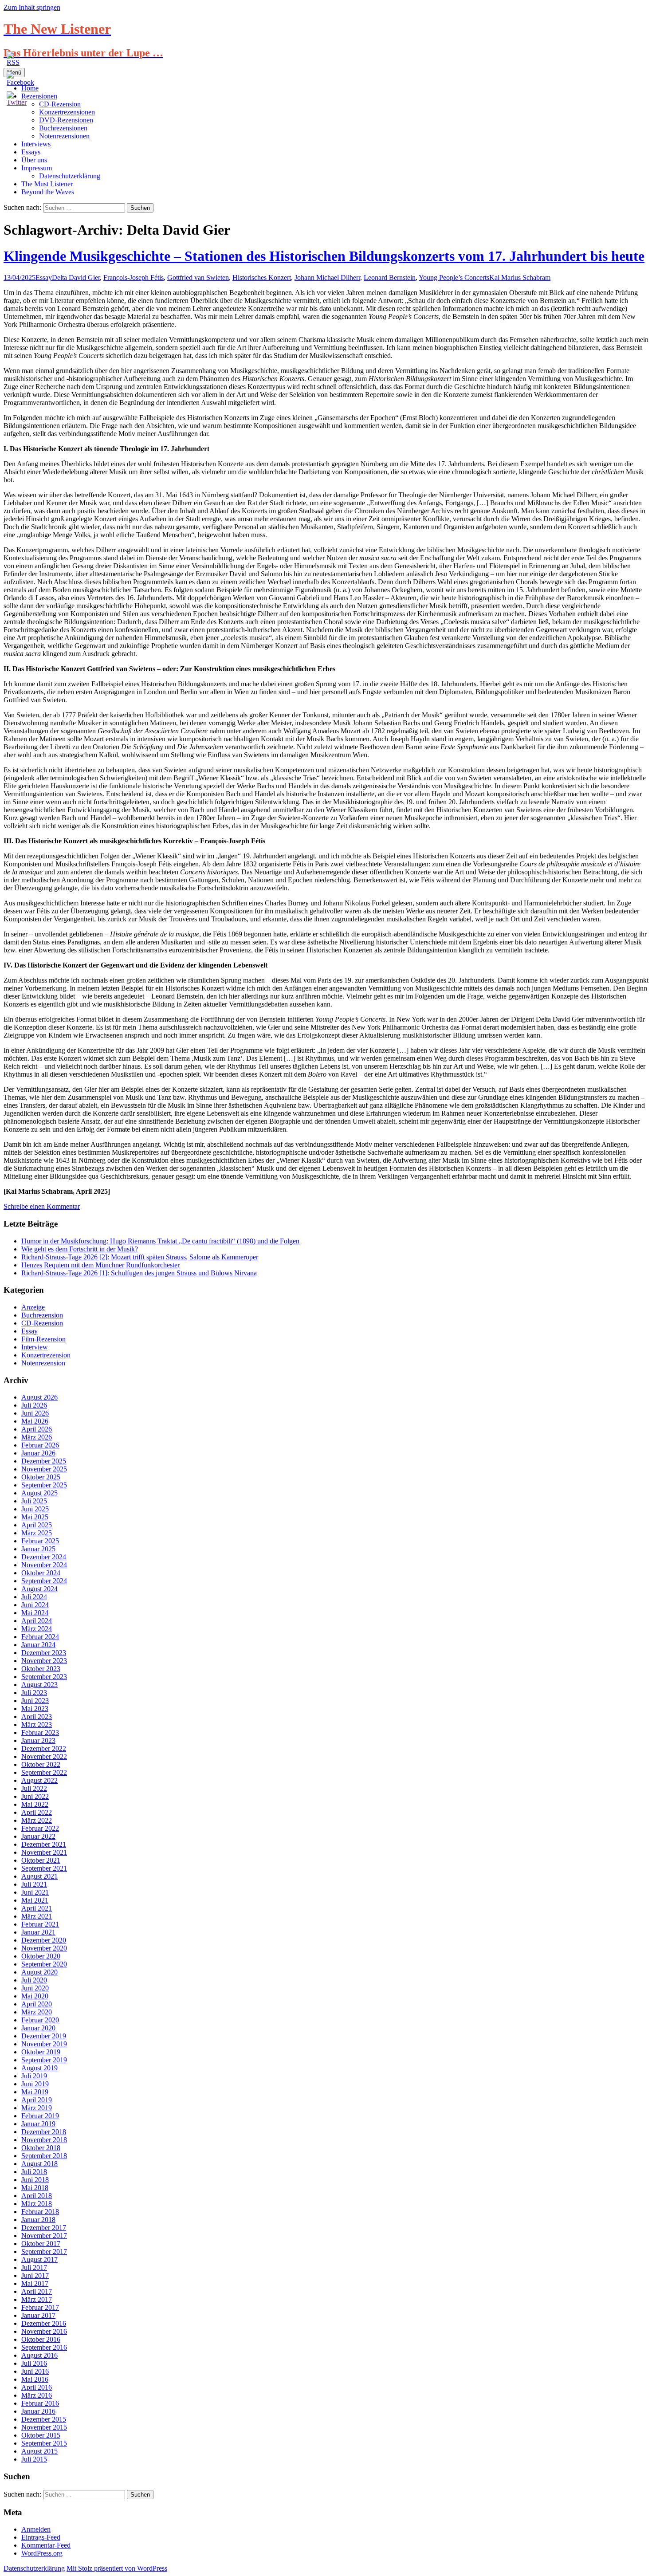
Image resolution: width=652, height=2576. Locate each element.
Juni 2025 (35, 1509)
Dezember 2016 (44, 2323)
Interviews (36, 144)
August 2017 (39, 2259)
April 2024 (37, 1621)
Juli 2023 (34, 1693)
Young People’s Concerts (454, 277)
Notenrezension (43, 1363)
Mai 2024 (35, 1613)
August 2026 (39, 1397)
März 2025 (37, 1533)
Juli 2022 (34, 1788)
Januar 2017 (38, 2315)
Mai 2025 (35, 1517)
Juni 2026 (35, 1413)
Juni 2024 (35, 1605)
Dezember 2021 (44, 1844)
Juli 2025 (34, 1501)
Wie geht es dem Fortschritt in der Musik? (80, 1249)
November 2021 (44, 1852)
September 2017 (44, 2252)
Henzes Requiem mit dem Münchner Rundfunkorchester (100, 1265)
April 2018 (37, 2196)
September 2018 (44, 2156)
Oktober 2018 (41, 2148)
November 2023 (44, 1661)
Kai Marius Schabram (520, 277)
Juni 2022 (35, 1796)
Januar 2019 (38, 2124)
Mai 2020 (35, 1996)
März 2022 (37, 1820)
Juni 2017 (35, 2275)
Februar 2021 (40, 1924)
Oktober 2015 (41, 2435)
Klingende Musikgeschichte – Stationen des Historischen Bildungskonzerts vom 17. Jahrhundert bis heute (324, 256)
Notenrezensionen (64, 136)
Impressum (37, 168)
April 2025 (37, 1525)
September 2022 (44, 1772)
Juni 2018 (35, 2180)
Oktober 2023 (41, 1669)
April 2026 (37, 1429)
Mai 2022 (35, 1804)
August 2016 (39, 2355)
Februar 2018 (40, 2212)
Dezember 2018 (44, 2132)
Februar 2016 (40, 2403)
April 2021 (37, 1908)
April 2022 (37, 1812)
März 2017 (37, 2299)
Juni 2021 (35, 1892)
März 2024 (37, 1629)
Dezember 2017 (44, 2228)
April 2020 (37, 2004)
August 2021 (39, 1876)
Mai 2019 (35, 2092)
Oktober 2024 (41, 1573)
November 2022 (44, 1756)
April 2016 (37, 2387)
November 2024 (44, 1565)
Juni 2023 (35, 1701)
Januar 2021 (38, 1932)
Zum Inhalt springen (32, 7)
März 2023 (37, 1725)
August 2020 (39, 1972)
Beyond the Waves (48, 192)
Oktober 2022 (41, 1764)
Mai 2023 (35, 1709)
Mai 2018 (35, 2188)
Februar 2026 (40, 1445)
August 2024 (39, 1589)
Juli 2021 (34, 1884)
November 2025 (44, 1469)
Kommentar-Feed (46, 2545)
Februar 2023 (40, 1732)
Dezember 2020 (44, 1940)
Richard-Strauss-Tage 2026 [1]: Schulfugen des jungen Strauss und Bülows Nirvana (139, 1273)
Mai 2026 (35, 1421)
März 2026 (37, 1437)
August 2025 (39, 1493)
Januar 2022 (38, 1836)
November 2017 (44, 2236)
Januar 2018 (38, 2220)
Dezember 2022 (44, 1748)
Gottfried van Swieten (198, 277)
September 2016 (44, 2347)
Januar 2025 (38, 1549)
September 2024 (44, 1581)
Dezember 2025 (44, 1461)
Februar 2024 (40, 1637)
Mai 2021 (35, 1900)
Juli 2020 (34, 1980)
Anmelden (36, 2529)
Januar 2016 (38, 2411)
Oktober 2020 (41, 1956)
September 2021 (44, 1868)
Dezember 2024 (44, 1557)
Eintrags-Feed (41, 2537)
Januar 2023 (38, 1740)
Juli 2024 (34, 1597)
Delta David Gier (76, 277)
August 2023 (39, 1685)
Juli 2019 (34, 2076)
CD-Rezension (42, 1323)
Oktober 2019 (41, 2052)
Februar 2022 (40, 1828)
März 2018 (37, 2204)
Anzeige (33, 1307)
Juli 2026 (34, 1405)
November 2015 (44, 2427)
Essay (44, 277)
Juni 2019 (35, 2084)
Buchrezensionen (63, 128)
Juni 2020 (35, 1988)
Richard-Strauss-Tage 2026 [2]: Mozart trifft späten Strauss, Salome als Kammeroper (140, 1257)
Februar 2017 (40, 2307)
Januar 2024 (38, 1645)
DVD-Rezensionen (66, 120)
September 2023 (44, 1677)
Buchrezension (42, 1315)
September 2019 (44, 2060)
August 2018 (39, 2164)
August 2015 (39, 2451)
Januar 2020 (38, 2028)
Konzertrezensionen (67, 112)
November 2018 (44, 2140)
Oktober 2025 (41, 1477)
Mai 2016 (35, 2379)
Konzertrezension (46, 1355)
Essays (31, 152)
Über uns (34, 160)
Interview (35, 1347)
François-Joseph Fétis (134, 277)
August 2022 (39, 1780)
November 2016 (44, 2331)
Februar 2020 (40, 2020)
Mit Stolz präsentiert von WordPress (117, 2568)
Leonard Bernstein (390, 277)
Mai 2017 (35, 2283)
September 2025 (44, 1485)
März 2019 (37, 2108)
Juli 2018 (34, 2172)
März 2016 (37, 2395)
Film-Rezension (43, 1339)
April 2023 (37, 1717)
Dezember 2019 (44, 2036)
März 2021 (37, 1916)
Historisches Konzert (262, 277)
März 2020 (37, 2012)
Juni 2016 (35, 2371)
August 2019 (39, 2068)
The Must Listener (47, 184)
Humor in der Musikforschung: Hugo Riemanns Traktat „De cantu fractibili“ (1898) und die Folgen (160, 1241)
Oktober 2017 (41, 2244)
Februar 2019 (40, 2116)
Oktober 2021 (41, 1860)
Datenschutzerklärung (70, 176)
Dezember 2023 (44, 1653)
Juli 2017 (34, 2267)
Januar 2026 (38, 1453)
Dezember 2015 (44, 2419)
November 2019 (44, 2044)
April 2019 (37, 2100)
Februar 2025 (40, 1541)
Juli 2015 (34, 2459)
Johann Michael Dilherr (327, 277)
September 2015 (44, 2443)
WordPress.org (42, 2553)
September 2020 (44, 1964)
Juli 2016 (34, 2363)
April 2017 (37, 2291)
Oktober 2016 (41, 2339)
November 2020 (44, 1948)
